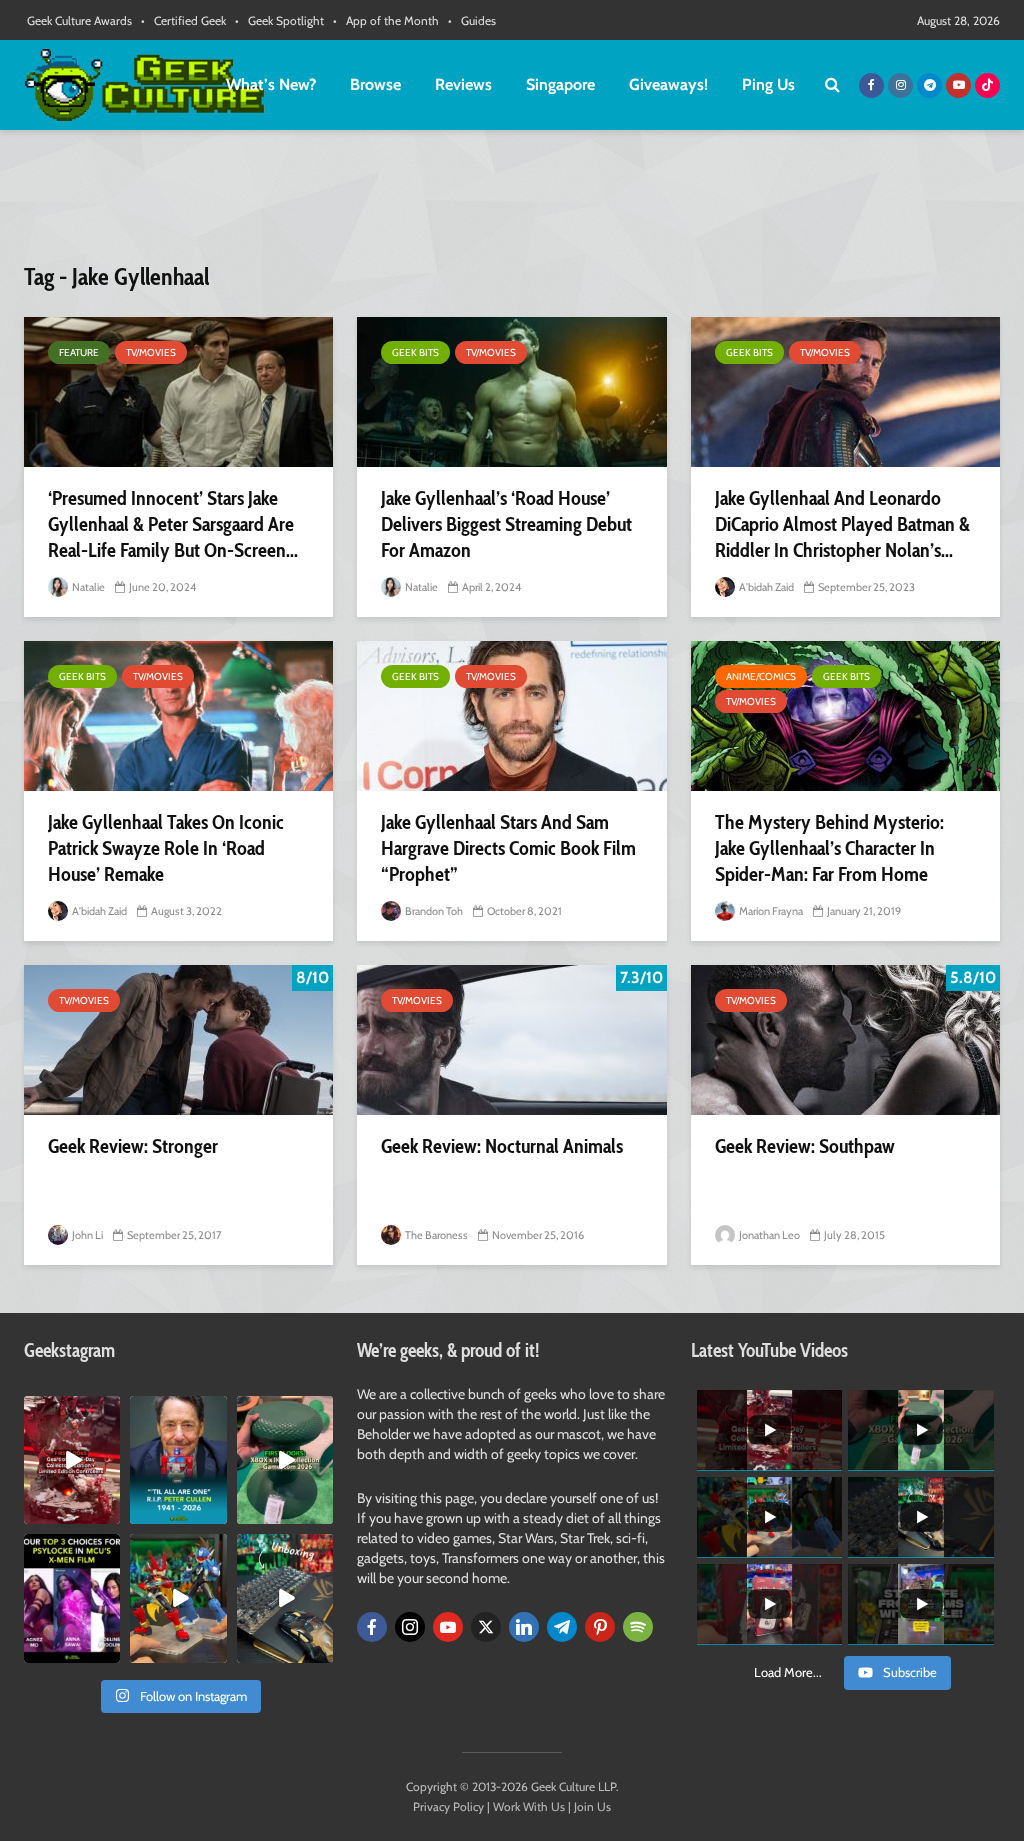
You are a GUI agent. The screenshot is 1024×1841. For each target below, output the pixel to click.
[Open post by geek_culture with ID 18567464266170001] (72, 1598)
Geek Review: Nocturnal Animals (502, 1146)
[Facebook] (372, 1627)
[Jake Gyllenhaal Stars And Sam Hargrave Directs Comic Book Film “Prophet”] (511, 716)
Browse (375, 84)
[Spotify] (638, 1627)
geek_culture (71, 1411)
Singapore (560, 84)
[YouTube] (448, 1627)
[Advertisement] (512, 205)
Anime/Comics (761, 676)
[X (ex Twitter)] (486, 1627)
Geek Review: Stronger (133, 1146)
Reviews (463, 84)
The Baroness (435, 1235)
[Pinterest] (600, 1627)
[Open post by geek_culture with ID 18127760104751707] (178, 1460)
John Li (86, 1235)
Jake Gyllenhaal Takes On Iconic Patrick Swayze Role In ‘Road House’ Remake (166, 848)
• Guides (472, 20)
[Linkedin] (524, 1627)
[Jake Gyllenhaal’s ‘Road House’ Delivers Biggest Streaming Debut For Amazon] (511, 392)
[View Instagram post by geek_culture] (108, 1513)
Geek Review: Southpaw (805, 1146)
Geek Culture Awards (79, 20)
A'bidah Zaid (765, 587)
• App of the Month (386, 20)
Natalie (87, 587)
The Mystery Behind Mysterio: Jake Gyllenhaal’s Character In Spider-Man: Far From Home (829, 848)
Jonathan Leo (768, 1235)
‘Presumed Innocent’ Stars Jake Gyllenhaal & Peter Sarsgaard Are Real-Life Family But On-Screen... (173, 524)
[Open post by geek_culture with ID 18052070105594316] (285, 1598)
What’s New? (271, 84)
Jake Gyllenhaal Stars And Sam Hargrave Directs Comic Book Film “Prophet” (508, 848)
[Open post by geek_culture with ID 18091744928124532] (285, 1460)
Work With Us (529, 1806)
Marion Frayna (770, 911)
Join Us (592, 1806)
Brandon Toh (433, 911)
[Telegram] (562, 1627)
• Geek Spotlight (279, 20)
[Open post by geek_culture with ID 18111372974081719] (178, 1598)
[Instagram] (410, 1627)
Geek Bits (415, 352)
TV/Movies (151, 352)
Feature (79, 352)
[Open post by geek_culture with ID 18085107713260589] (72, 1460)
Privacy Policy (448, 1806)
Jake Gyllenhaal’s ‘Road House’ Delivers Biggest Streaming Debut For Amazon (506, 524)
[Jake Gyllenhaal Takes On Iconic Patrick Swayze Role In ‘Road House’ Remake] (178, 716)
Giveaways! (668, 84)
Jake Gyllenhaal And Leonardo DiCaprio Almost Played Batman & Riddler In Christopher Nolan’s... (842, 524)
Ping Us (768, 84)
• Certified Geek (183, 20)
